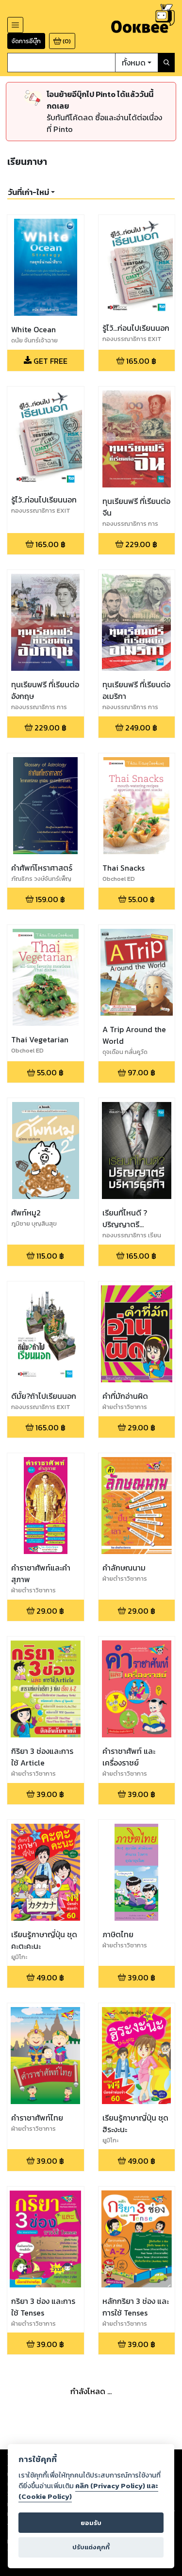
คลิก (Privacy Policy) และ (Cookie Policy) (88, 2491)
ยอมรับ (91, 2523)
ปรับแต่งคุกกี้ (91, 2547)
